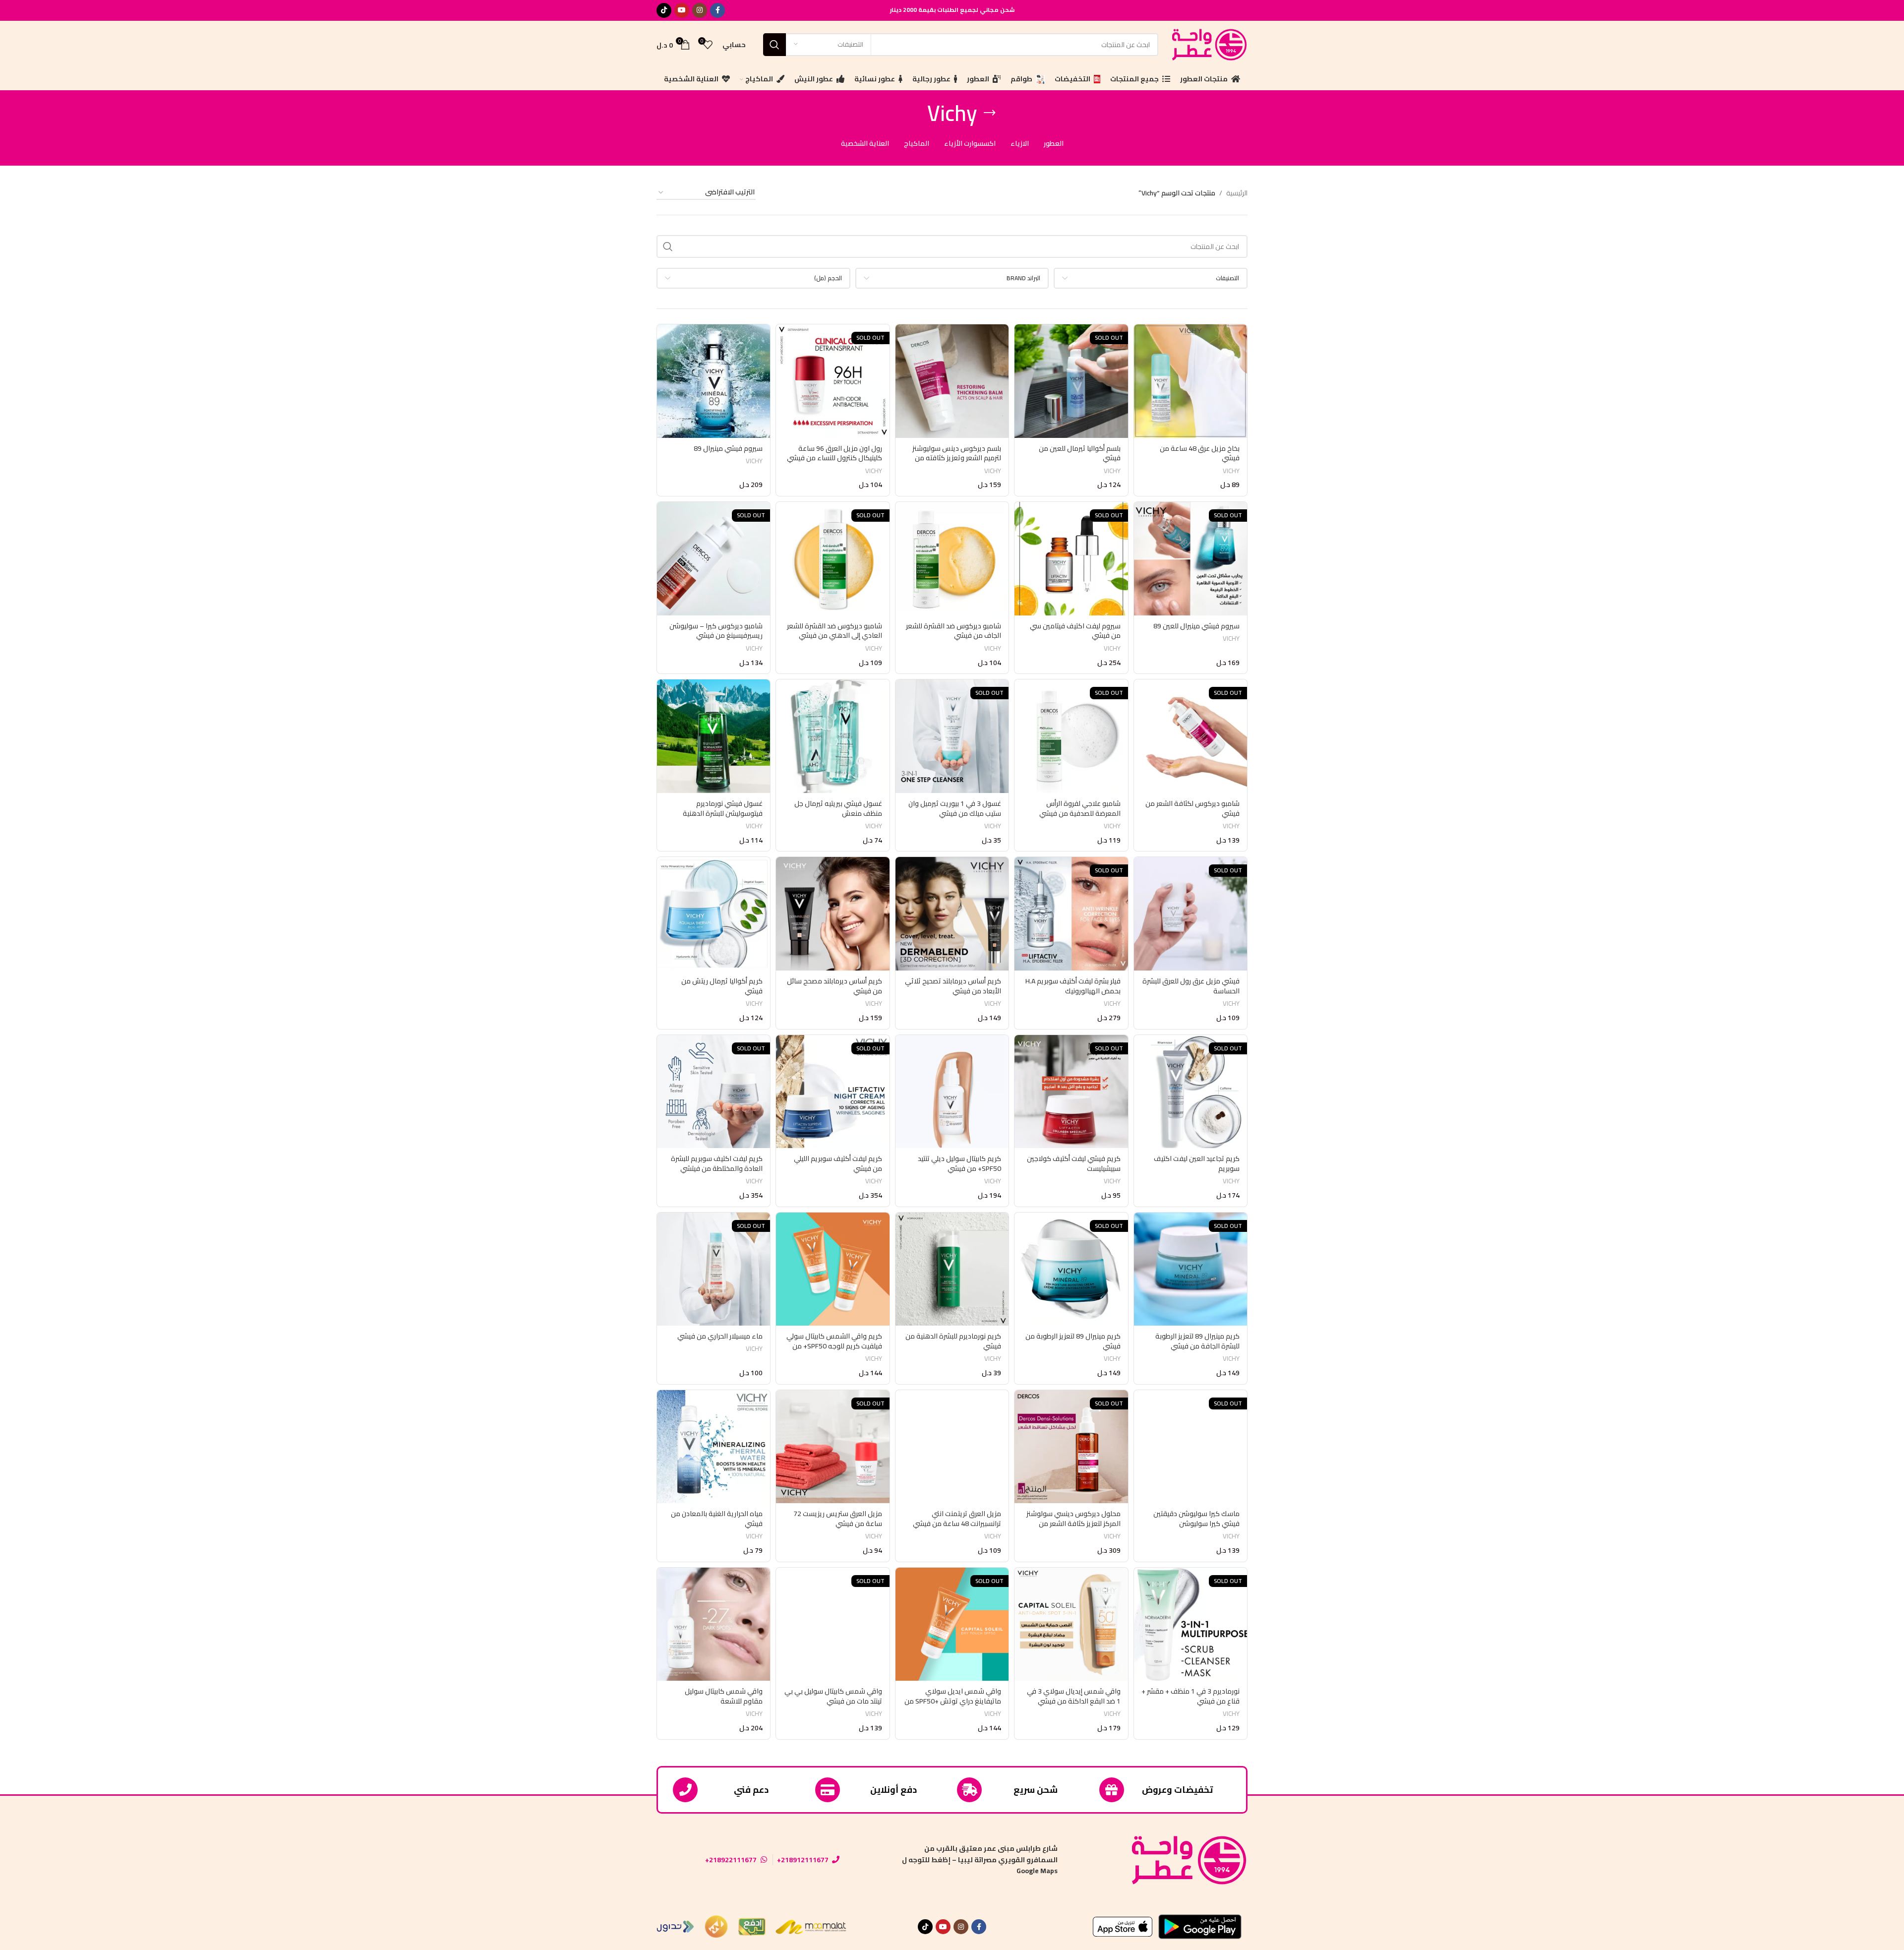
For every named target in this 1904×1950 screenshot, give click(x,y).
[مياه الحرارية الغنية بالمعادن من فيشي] (714, 1447)
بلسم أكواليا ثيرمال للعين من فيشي (1080, 453)
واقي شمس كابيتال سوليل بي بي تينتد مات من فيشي (833, 1696)
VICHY (1231, 471)
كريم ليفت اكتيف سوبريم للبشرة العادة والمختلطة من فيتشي (717, 1163)
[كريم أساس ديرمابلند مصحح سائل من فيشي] (833, 914)
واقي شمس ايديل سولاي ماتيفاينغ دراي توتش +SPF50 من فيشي (953, 1701)
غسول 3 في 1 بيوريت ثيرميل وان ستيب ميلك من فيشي (955, 808)
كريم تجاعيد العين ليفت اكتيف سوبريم (1197, 1163)
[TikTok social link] (664, 10)
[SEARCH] (774, 45)
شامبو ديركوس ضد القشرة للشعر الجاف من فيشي (953, 631)
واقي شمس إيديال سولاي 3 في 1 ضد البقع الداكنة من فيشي (1074, 1696)
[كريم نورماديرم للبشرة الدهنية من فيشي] (952, 1269)
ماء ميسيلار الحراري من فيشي (720, 1336)
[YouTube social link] (682, 10)
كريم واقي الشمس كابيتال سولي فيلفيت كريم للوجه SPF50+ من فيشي (834, 1346)
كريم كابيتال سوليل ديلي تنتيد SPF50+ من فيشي (959, 1163)
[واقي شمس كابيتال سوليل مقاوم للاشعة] (714, 1624)
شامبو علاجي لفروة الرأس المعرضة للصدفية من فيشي (1080, 808)
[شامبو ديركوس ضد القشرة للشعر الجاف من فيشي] (952, 558)
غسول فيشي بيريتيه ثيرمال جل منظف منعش (838, 808)
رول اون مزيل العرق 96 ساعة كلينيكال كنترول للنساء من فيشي (834, 453)
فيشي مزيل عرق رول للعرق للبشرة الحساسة (1191, 986)
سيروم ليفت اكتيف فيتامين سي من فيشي (1075, 631)
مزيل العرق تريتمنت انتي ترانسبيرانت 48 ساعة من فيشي (957, 1519)
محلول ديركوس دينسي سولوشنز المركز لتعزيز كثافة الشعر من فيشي (1073, 1523)
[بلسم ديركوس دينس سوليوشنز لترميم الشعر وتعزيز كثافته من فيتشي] (952, 381)
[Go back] (990, 113)
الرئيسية (1237, 193)
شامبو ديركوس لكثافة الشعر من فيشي (1192, 808)
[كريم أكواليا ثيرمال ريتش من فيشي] (714, 914)
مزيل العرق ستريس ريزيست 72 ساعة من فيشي (838, 1519)
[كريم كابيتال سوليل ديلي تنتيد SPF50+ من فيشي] (952, 1092)
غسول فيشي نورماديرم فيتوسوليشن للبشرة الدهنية (723, 808)
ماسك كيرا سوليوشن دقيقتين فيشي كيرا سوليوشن (1196, 1519)
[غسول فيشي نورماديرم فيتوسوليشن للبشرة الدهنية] (714, 736)
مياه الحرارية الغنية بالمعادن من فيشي (717, 1519)
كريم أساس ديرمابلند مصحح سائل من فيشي (834, 986)
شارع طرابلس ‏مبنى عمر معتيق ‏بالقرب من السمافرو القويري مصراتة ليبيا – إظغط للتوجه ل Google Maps (980, 1859)
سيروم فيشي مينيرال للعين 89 (1196, 626)
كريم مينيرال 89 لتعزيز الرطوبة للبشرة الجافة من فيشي (1197, 1341)
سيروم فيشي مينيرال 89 (728, 448)
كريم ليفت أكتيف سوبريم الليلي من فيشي (838, 1163)
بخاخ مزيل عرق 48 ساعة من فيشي (1200, 453)
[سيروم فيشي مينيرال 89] (714, 381)
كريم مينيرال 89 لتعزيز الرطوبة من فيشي (1073, 1341)
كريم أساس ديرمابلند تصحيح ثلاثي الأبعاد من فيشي (953, 986)
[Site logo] (1208, 44)
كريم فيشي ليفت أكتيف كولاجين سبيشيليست (1074, 1163)
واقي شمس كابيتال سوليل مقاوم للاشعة (724, 1696)
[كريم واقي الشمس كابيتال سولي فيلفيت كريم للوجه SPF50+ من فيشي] (833, 1269)
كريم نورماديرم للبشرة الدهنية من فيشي (953, 1341)
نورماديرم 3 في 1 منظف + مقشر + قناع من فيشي (1190, 1696)
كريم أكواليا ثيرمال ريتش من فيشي (722, 986)
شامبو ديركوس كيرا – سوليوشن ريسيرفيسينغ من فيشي (716, 631)
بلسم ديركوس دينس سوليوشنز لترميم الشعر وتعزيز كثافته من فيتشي (957, 458)
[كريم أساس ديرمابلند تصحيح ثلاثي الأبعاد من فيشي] (952, 914)
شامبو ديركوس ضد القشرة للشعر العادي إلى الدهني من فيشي (834, 631)
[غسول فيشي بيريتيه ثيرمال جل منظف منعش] (833, 736)
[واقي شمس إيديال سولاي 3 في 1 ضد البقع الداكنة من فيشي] (1071, 1624)
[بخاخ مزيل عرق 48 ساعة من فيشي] (1190, 381)
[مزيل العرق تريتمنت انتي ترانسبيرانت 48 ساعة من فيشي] (952, 1447)
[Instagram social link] (700, 10)
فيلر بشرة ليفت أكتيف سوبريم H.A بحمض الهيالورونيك (1073, 986)
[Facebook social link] (717, 10)
